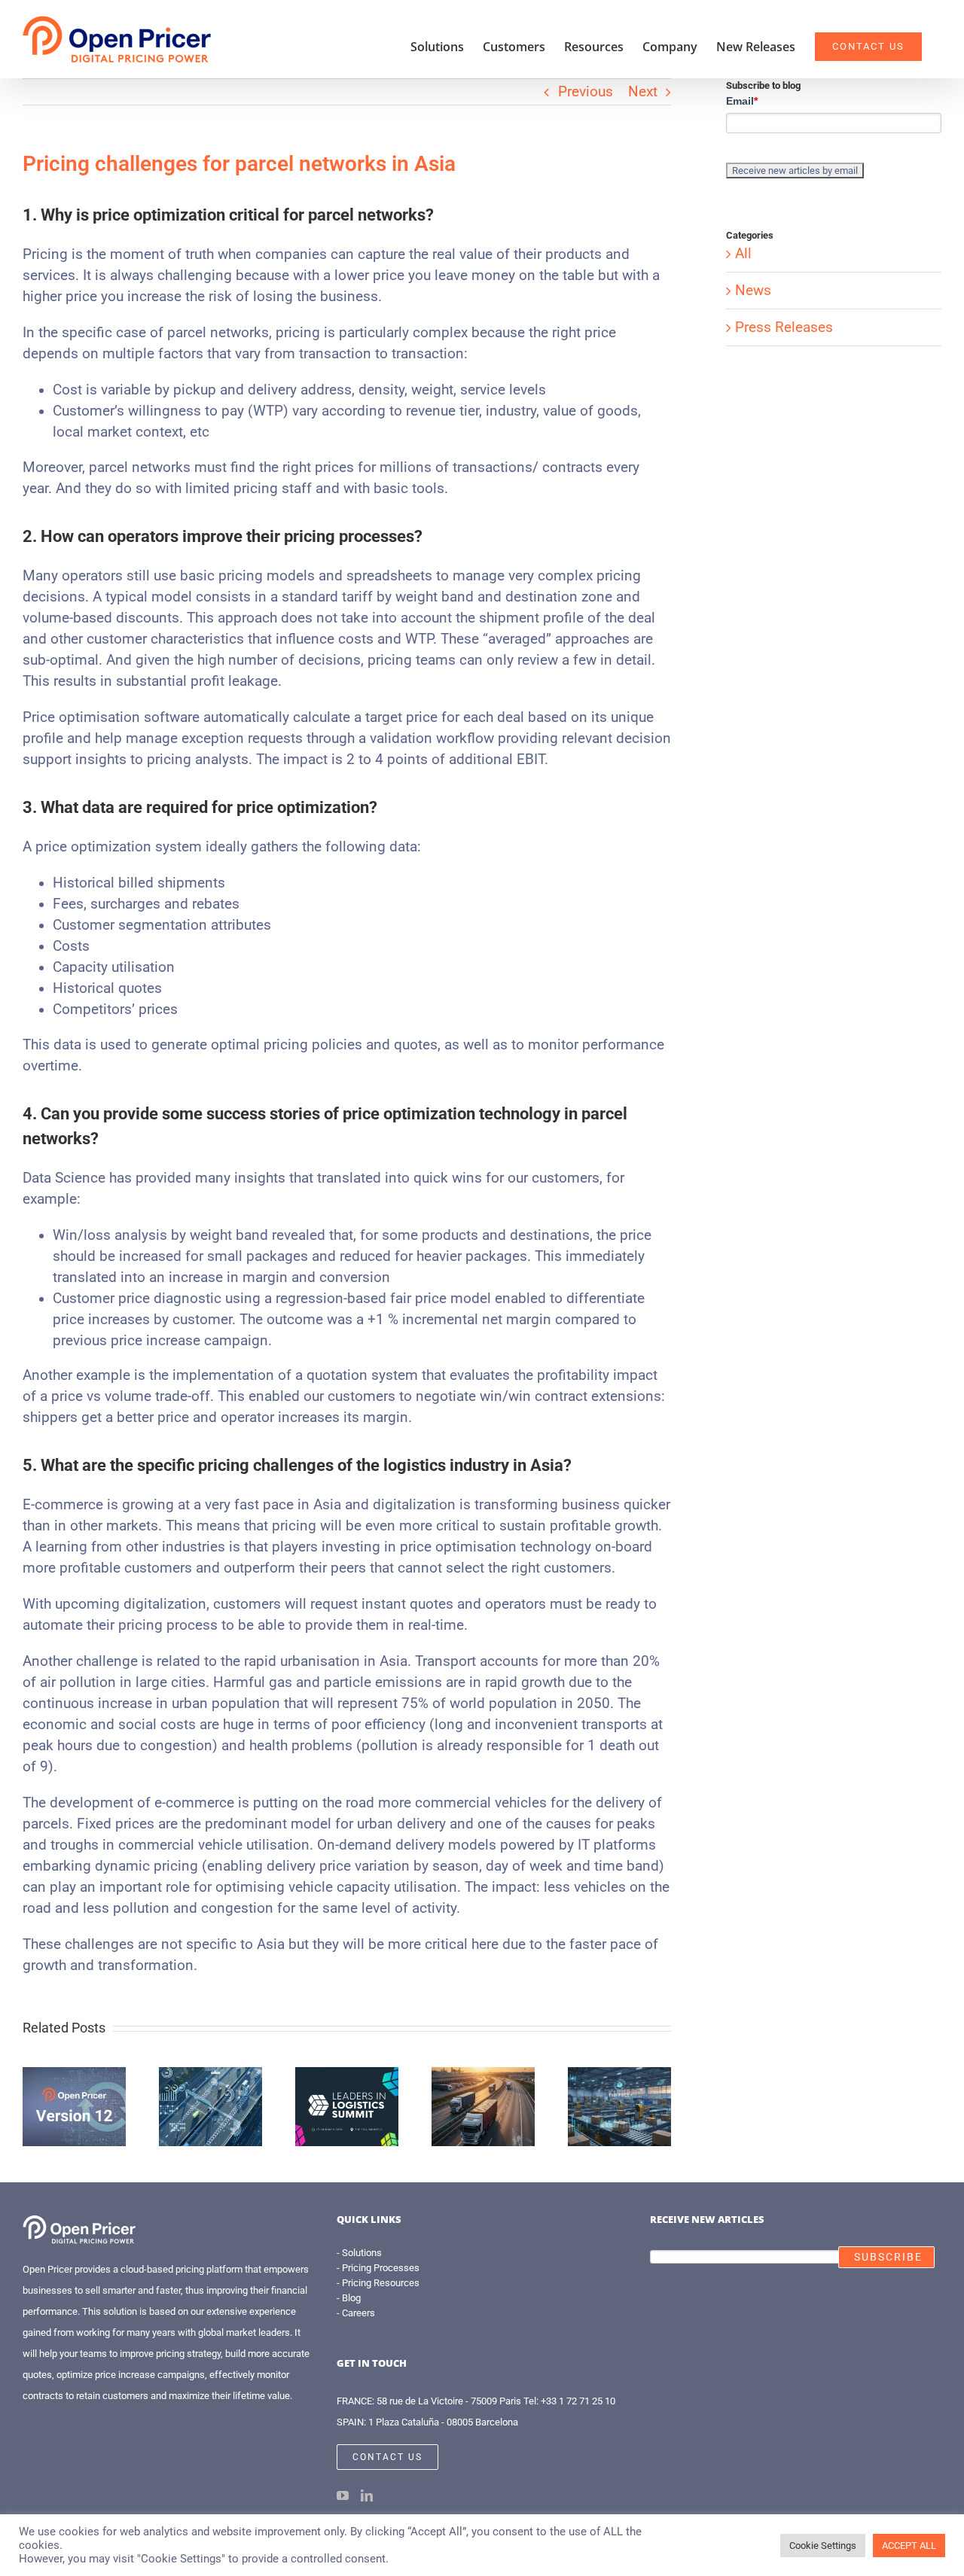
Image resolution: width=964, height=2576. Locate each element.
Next (643, 92)
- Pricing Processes (378, 2268)
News (753, 291)
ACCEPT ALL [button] (909, 2546)
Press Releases (784, 327)
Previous (586, 92)
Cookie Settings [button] (823, 2546)
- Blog (349, 2298)
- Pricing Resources (378, 2283)
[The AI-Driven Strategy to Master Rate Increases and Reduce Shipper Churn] (483, 2075)
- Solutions (359, 2253)
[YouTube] (343, 2495)
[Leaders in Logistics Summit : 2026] (347, 2075)
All (743, 254)
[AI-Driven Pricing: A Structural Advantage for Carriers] (210, 2075)
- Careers (356, 2313)
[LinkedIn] (367, 2495)
